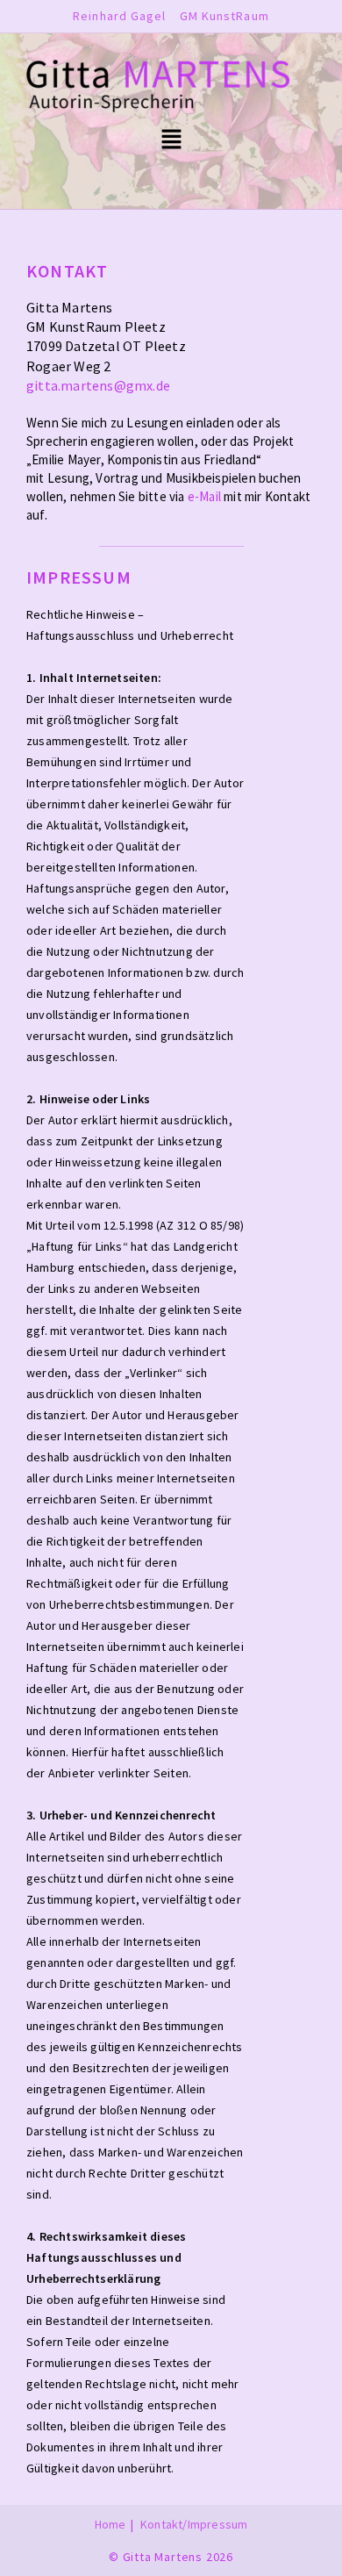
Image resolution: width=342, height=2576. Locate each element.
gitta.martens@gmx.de (98, 385)
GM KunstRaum (224, 16)
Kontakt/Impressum (194, 2524)
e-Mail (204, 496)
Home (110, 2524)
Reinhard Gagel (119, 16)
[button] (171, 141)
